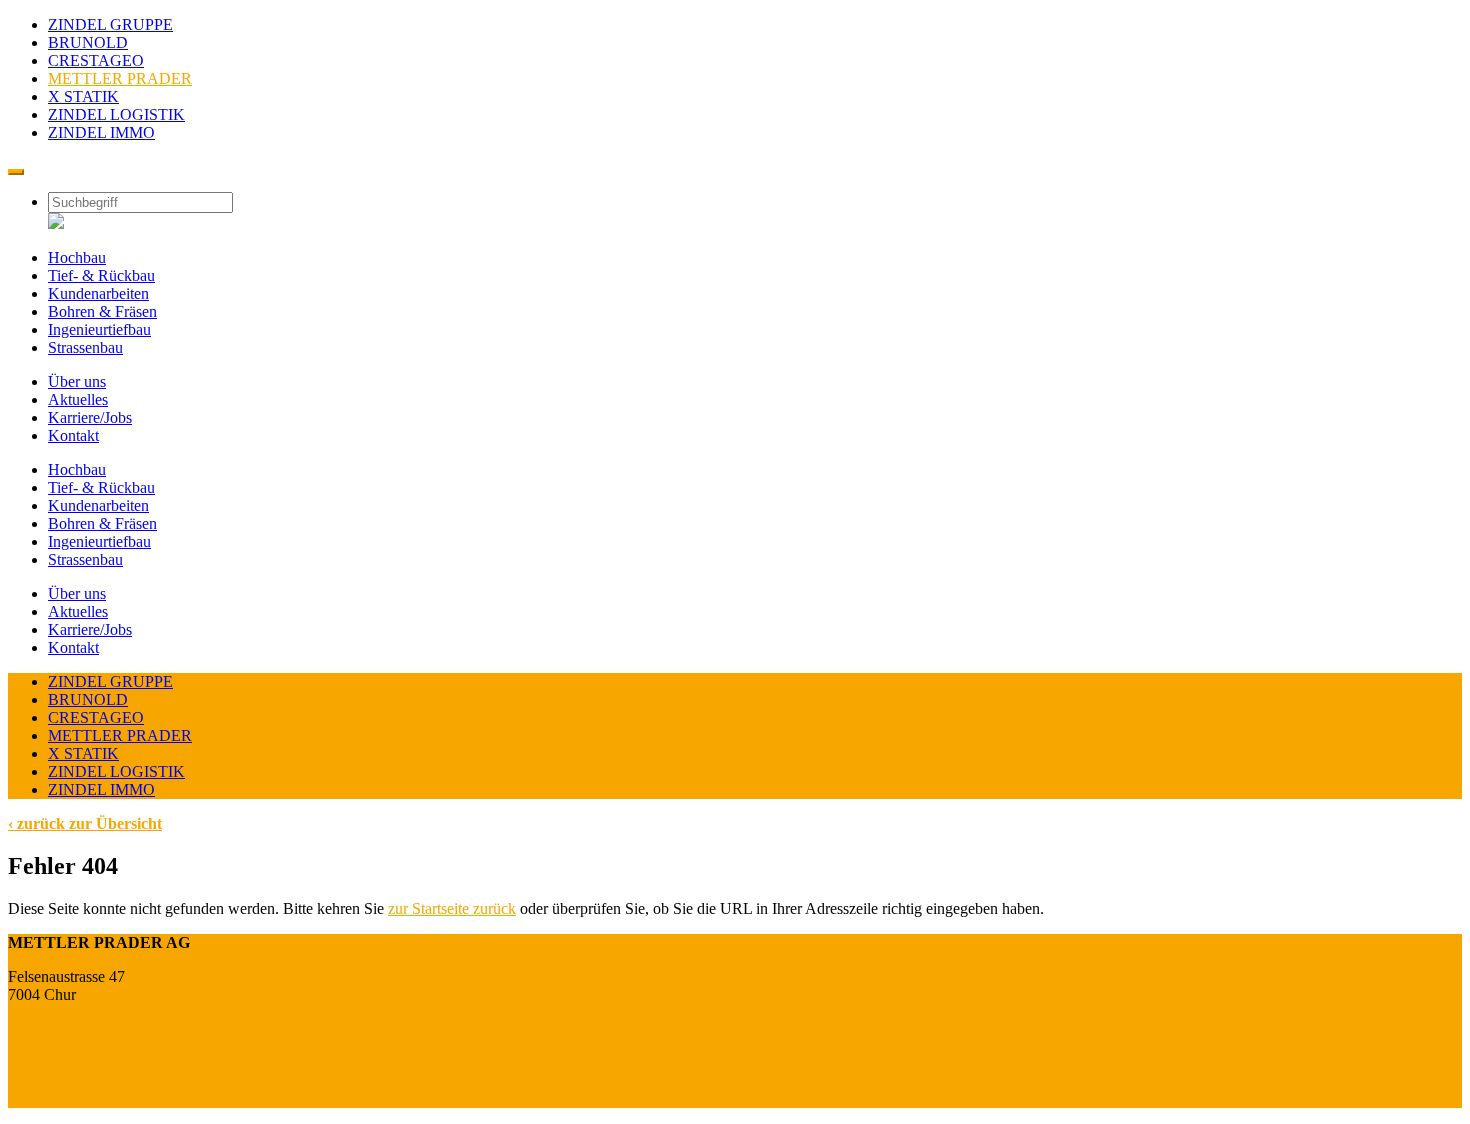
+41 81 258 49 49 (64, 1028)
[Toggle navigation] (16, 172)
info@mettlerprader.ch (78, 1046)
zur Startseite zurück (452, 908)
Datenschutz (47, 1098)
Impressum (42, 1080)
